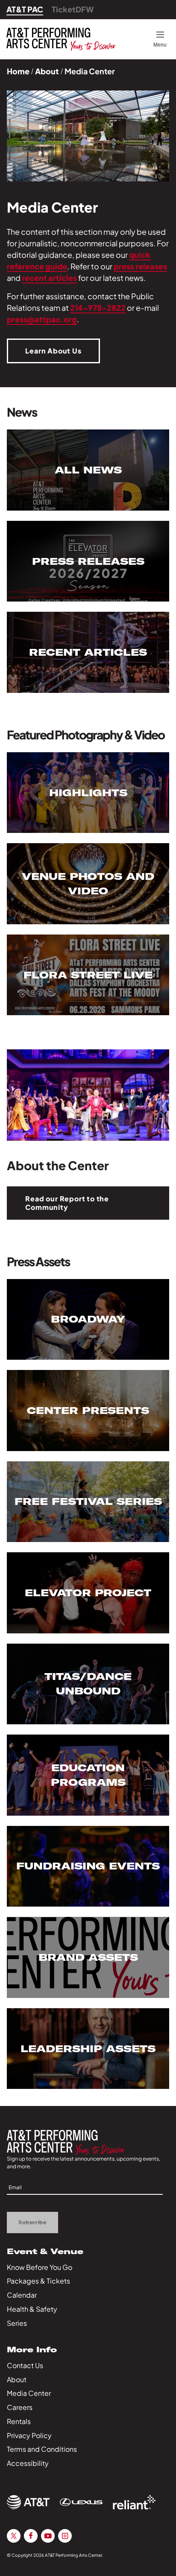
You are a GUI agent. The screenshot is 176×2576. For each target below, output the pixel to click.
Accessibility (28, 2463)
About (47, 71)
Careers (20, 2407)
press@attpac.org (42, 319)
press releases (140, 266)
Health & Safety (32, 2309)
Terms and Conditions (42, 2449)
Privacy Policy (29, 2435)
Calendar (22, 2295)
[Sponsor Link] (28, 2502)
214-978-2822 (98, 308)
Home (18, 71)
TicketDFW (73, 9)
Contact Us (25, 2365)
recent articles (49, 278)
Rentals (19, 2421)
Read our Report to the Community (67, 1203)
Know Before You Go (40, 2267)
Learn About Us (53, 351)
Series (17, 2323)
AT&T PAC (25, 9)
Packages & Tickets (38, 2281)
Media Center (29, 2393)
